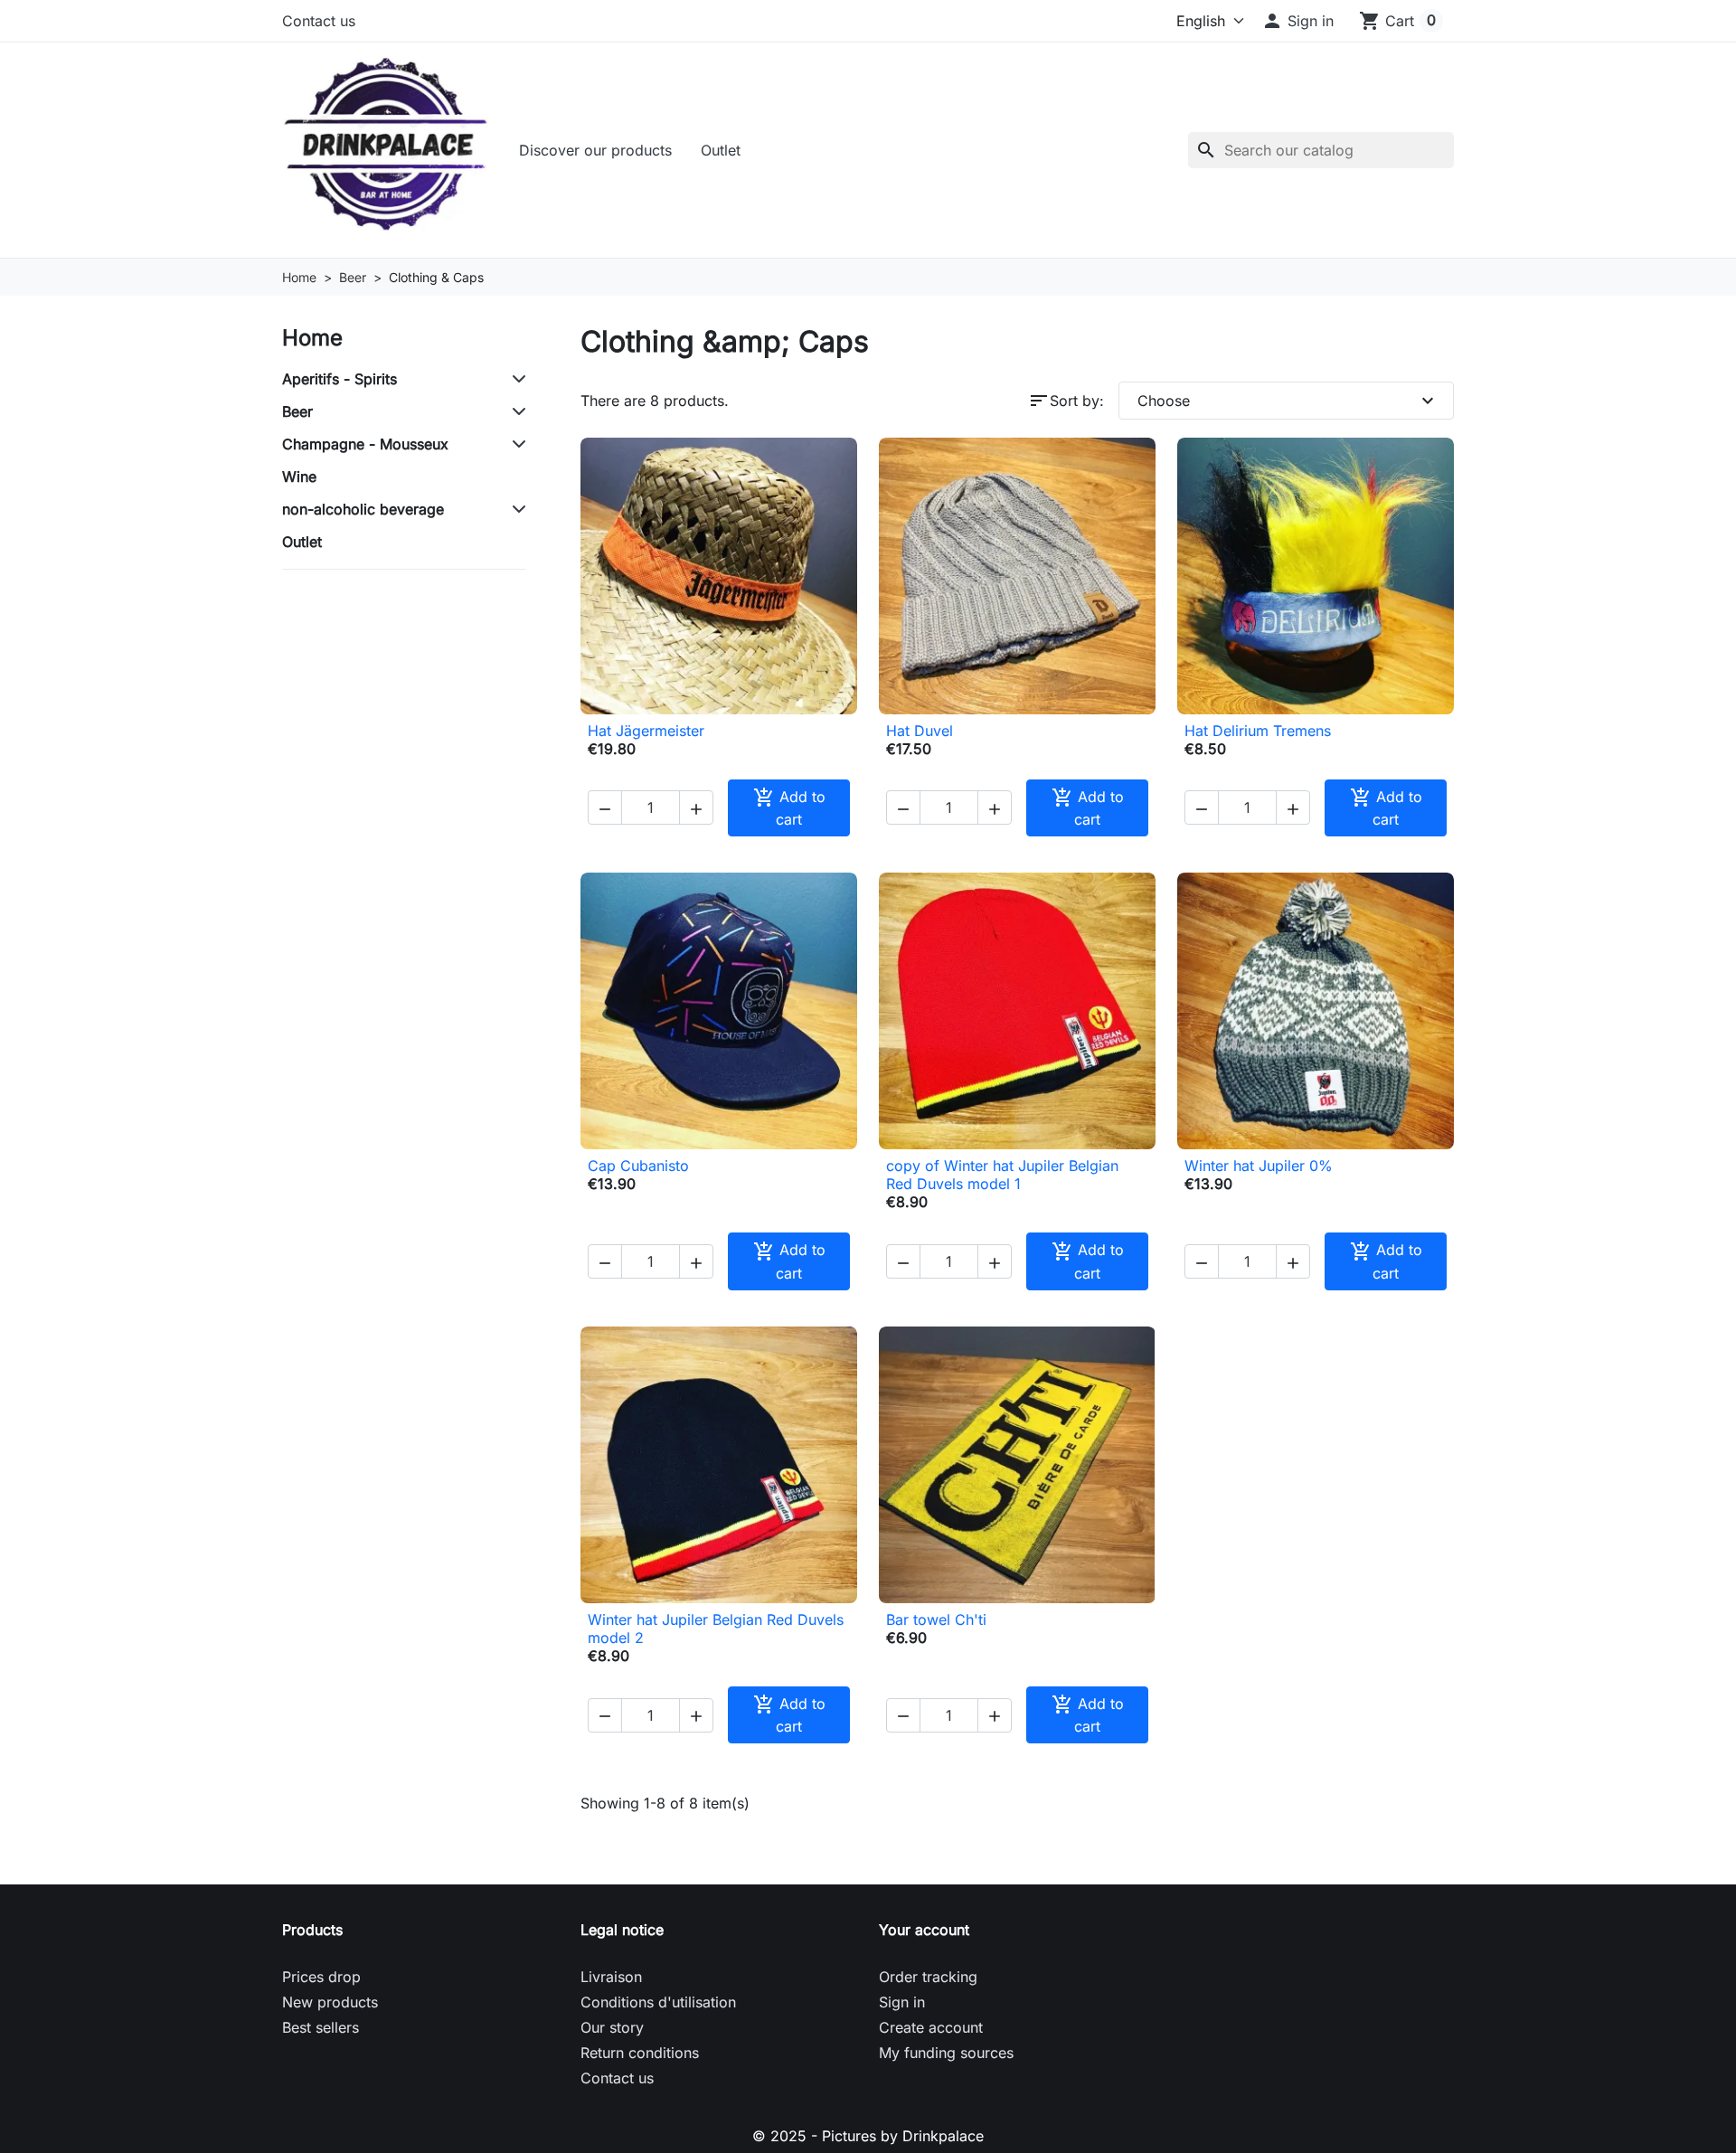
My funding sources (946, 2053)
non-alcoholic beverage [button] (363, 509)
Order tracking (928, 1977)
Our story (612, 2027)
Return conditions (640, 2053)
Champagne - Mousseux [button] (365, 444)
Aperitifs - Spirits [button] (340, 379)
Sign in (902, 2002)
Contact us (319, 21)
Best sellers (321, 2027)
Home (312, 338)
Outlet (721, 150)
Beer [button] (297, 411)
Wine (299, 477)
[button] (1297, 21)
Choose (1288, 401)
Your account (924, 1930)
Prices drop (321, 1977)
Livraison (611, 1977)
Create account (931, 2027)
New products (330, 2002)
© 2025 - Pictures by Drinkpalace (868, 2136)
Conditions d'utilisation (658, 2002)
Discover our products (595, 150)
